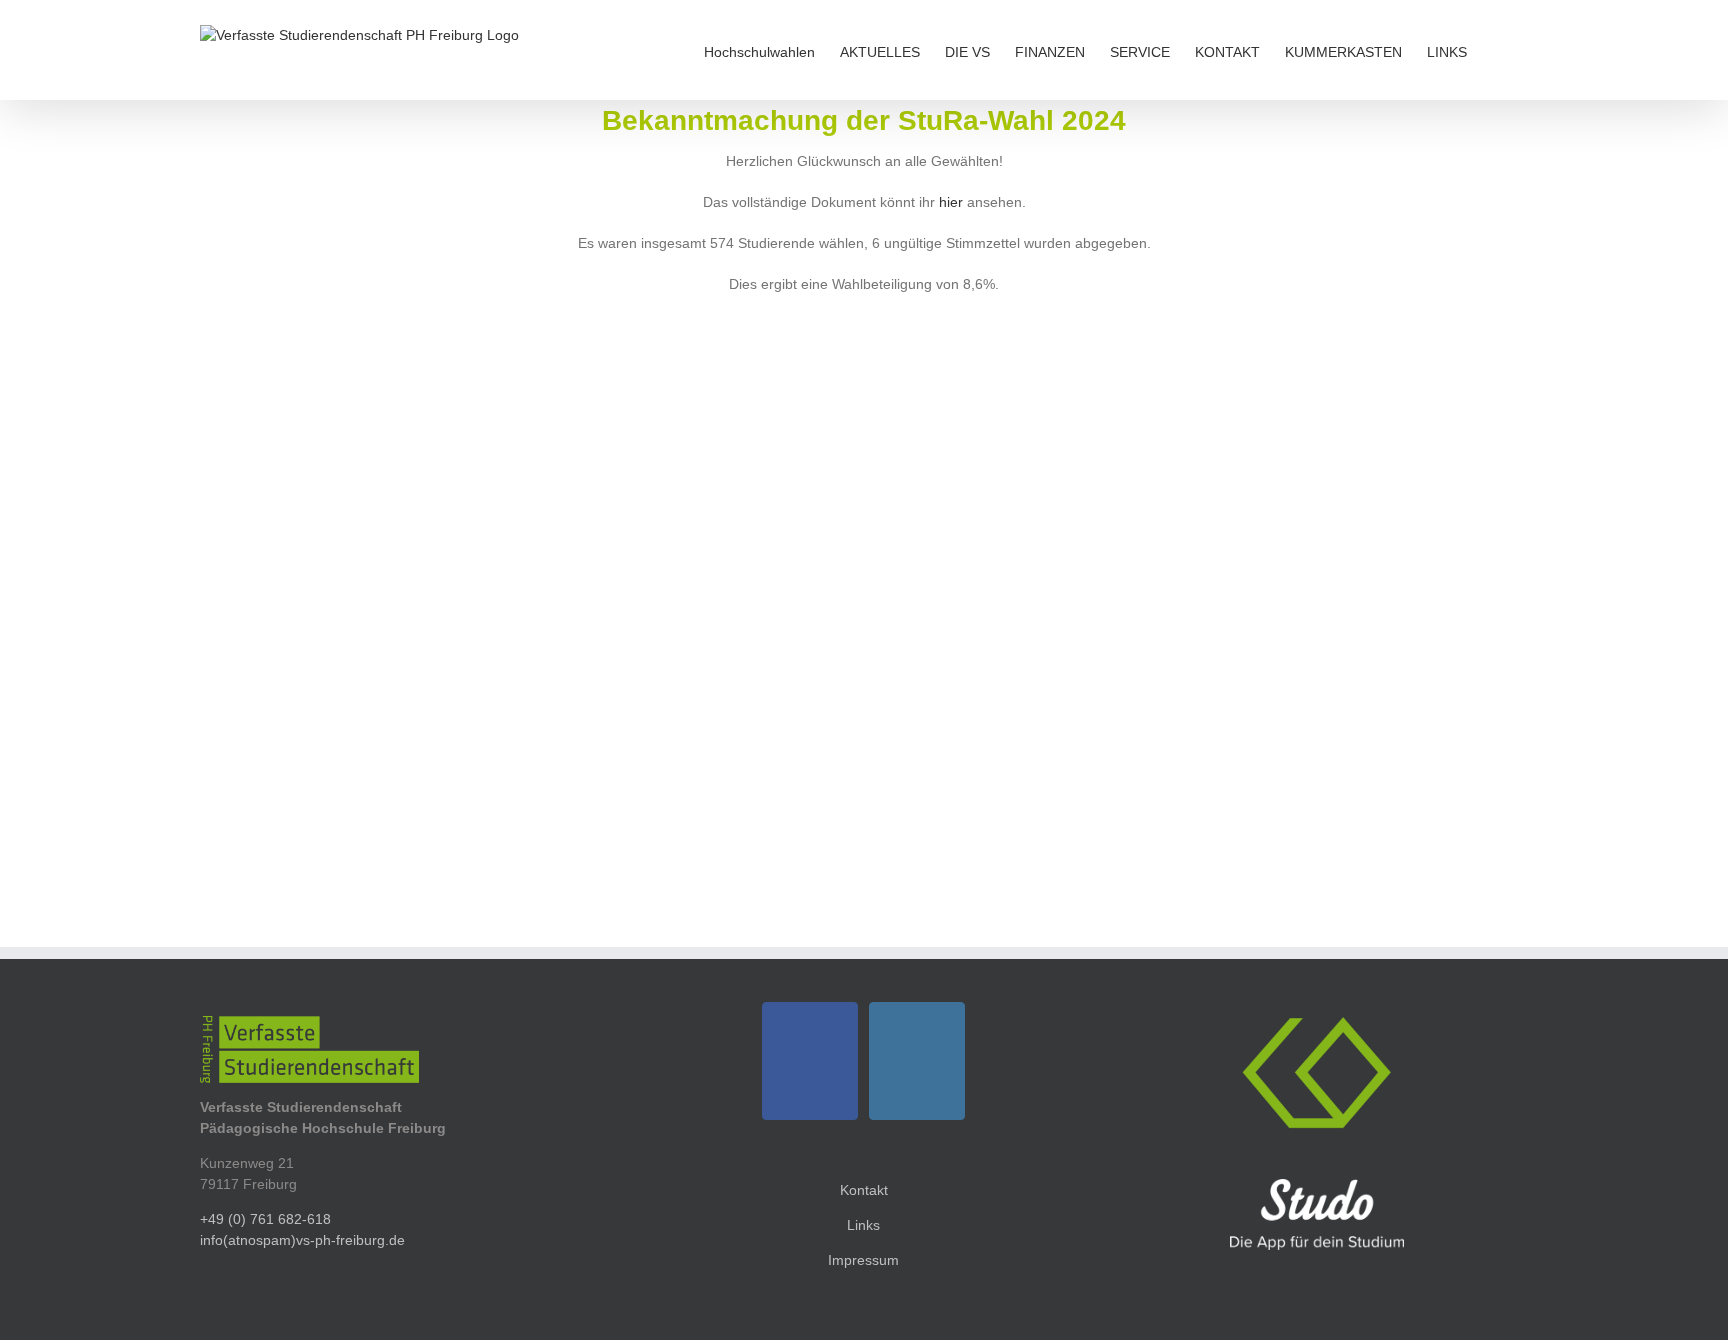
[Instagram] (917, 1061)
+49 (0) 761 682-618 (265, 1219)
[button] (1497, 50)
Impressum (863, 1260)
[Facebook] (810, 1061)
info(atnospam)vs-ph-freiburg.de (302, 1240)
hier (951, 202)
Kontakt (864, 1190)
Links (863, 1225)
